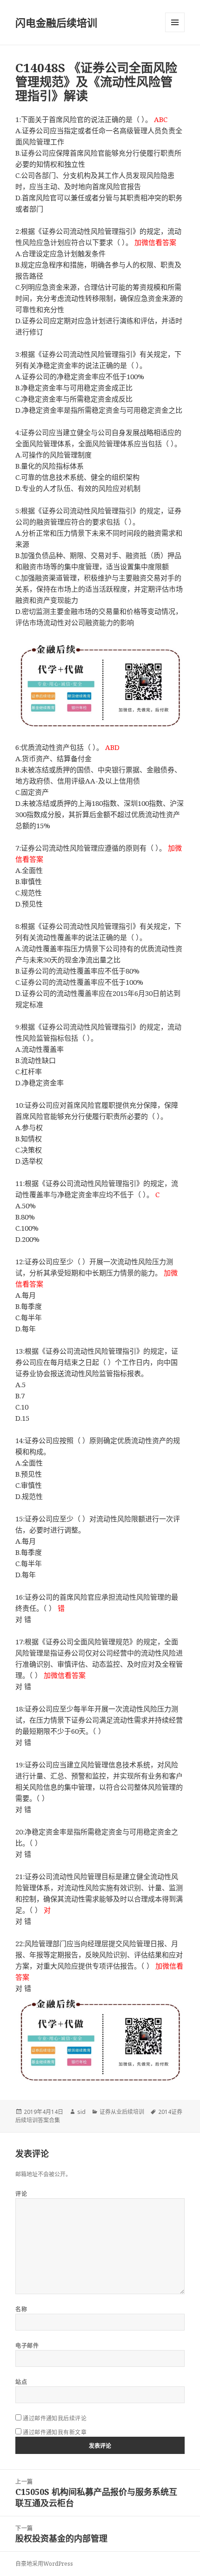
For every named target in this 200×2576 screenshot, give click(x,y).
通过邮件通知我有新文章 (55, 2432)
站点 (21, 2382)
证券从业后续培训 (122, 2112)
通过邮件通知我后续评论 (55, 2418)
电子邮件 (27, 2346)
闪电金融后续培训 (56, 22)
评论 (21, 2194)
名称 (21, 2309)
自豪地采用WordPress (44, 2564)
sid (81, 2112)
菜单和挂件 (175, 22)
